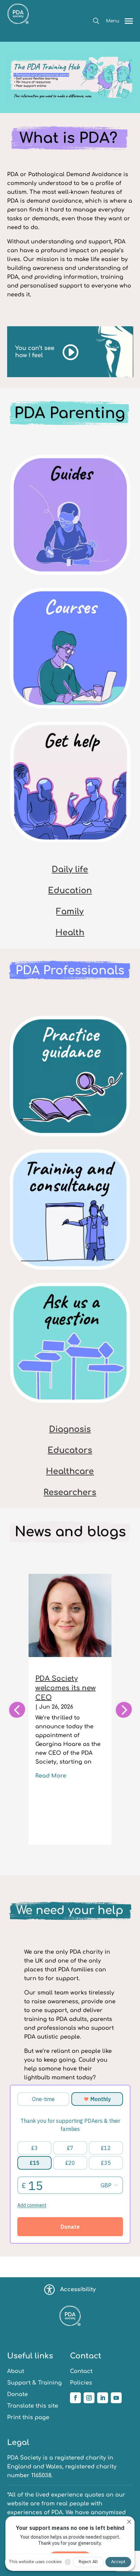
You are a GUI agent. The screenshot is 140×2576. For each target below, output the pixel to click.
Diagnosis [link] (70, 1429)
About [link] (16, 2371)
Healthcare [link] (70, 1471)
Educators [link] (70, 1450)
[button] (96, 21)
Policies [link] (81, 2383)
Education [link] (70, 891)
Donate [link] (17, 2394)
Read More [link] (51, 1776)
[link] (18, 37)
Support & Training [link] (34, 2383)
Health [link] (70, 933)
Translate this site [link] (33, 2406)
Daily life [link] (70, 870)
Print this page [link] (28, 2417)
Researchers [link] (70, 1493)
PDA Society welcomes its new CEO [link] (66, 1688)
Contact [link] (81, 2371)
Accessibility (78, 2289)
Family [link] (70, 912)
